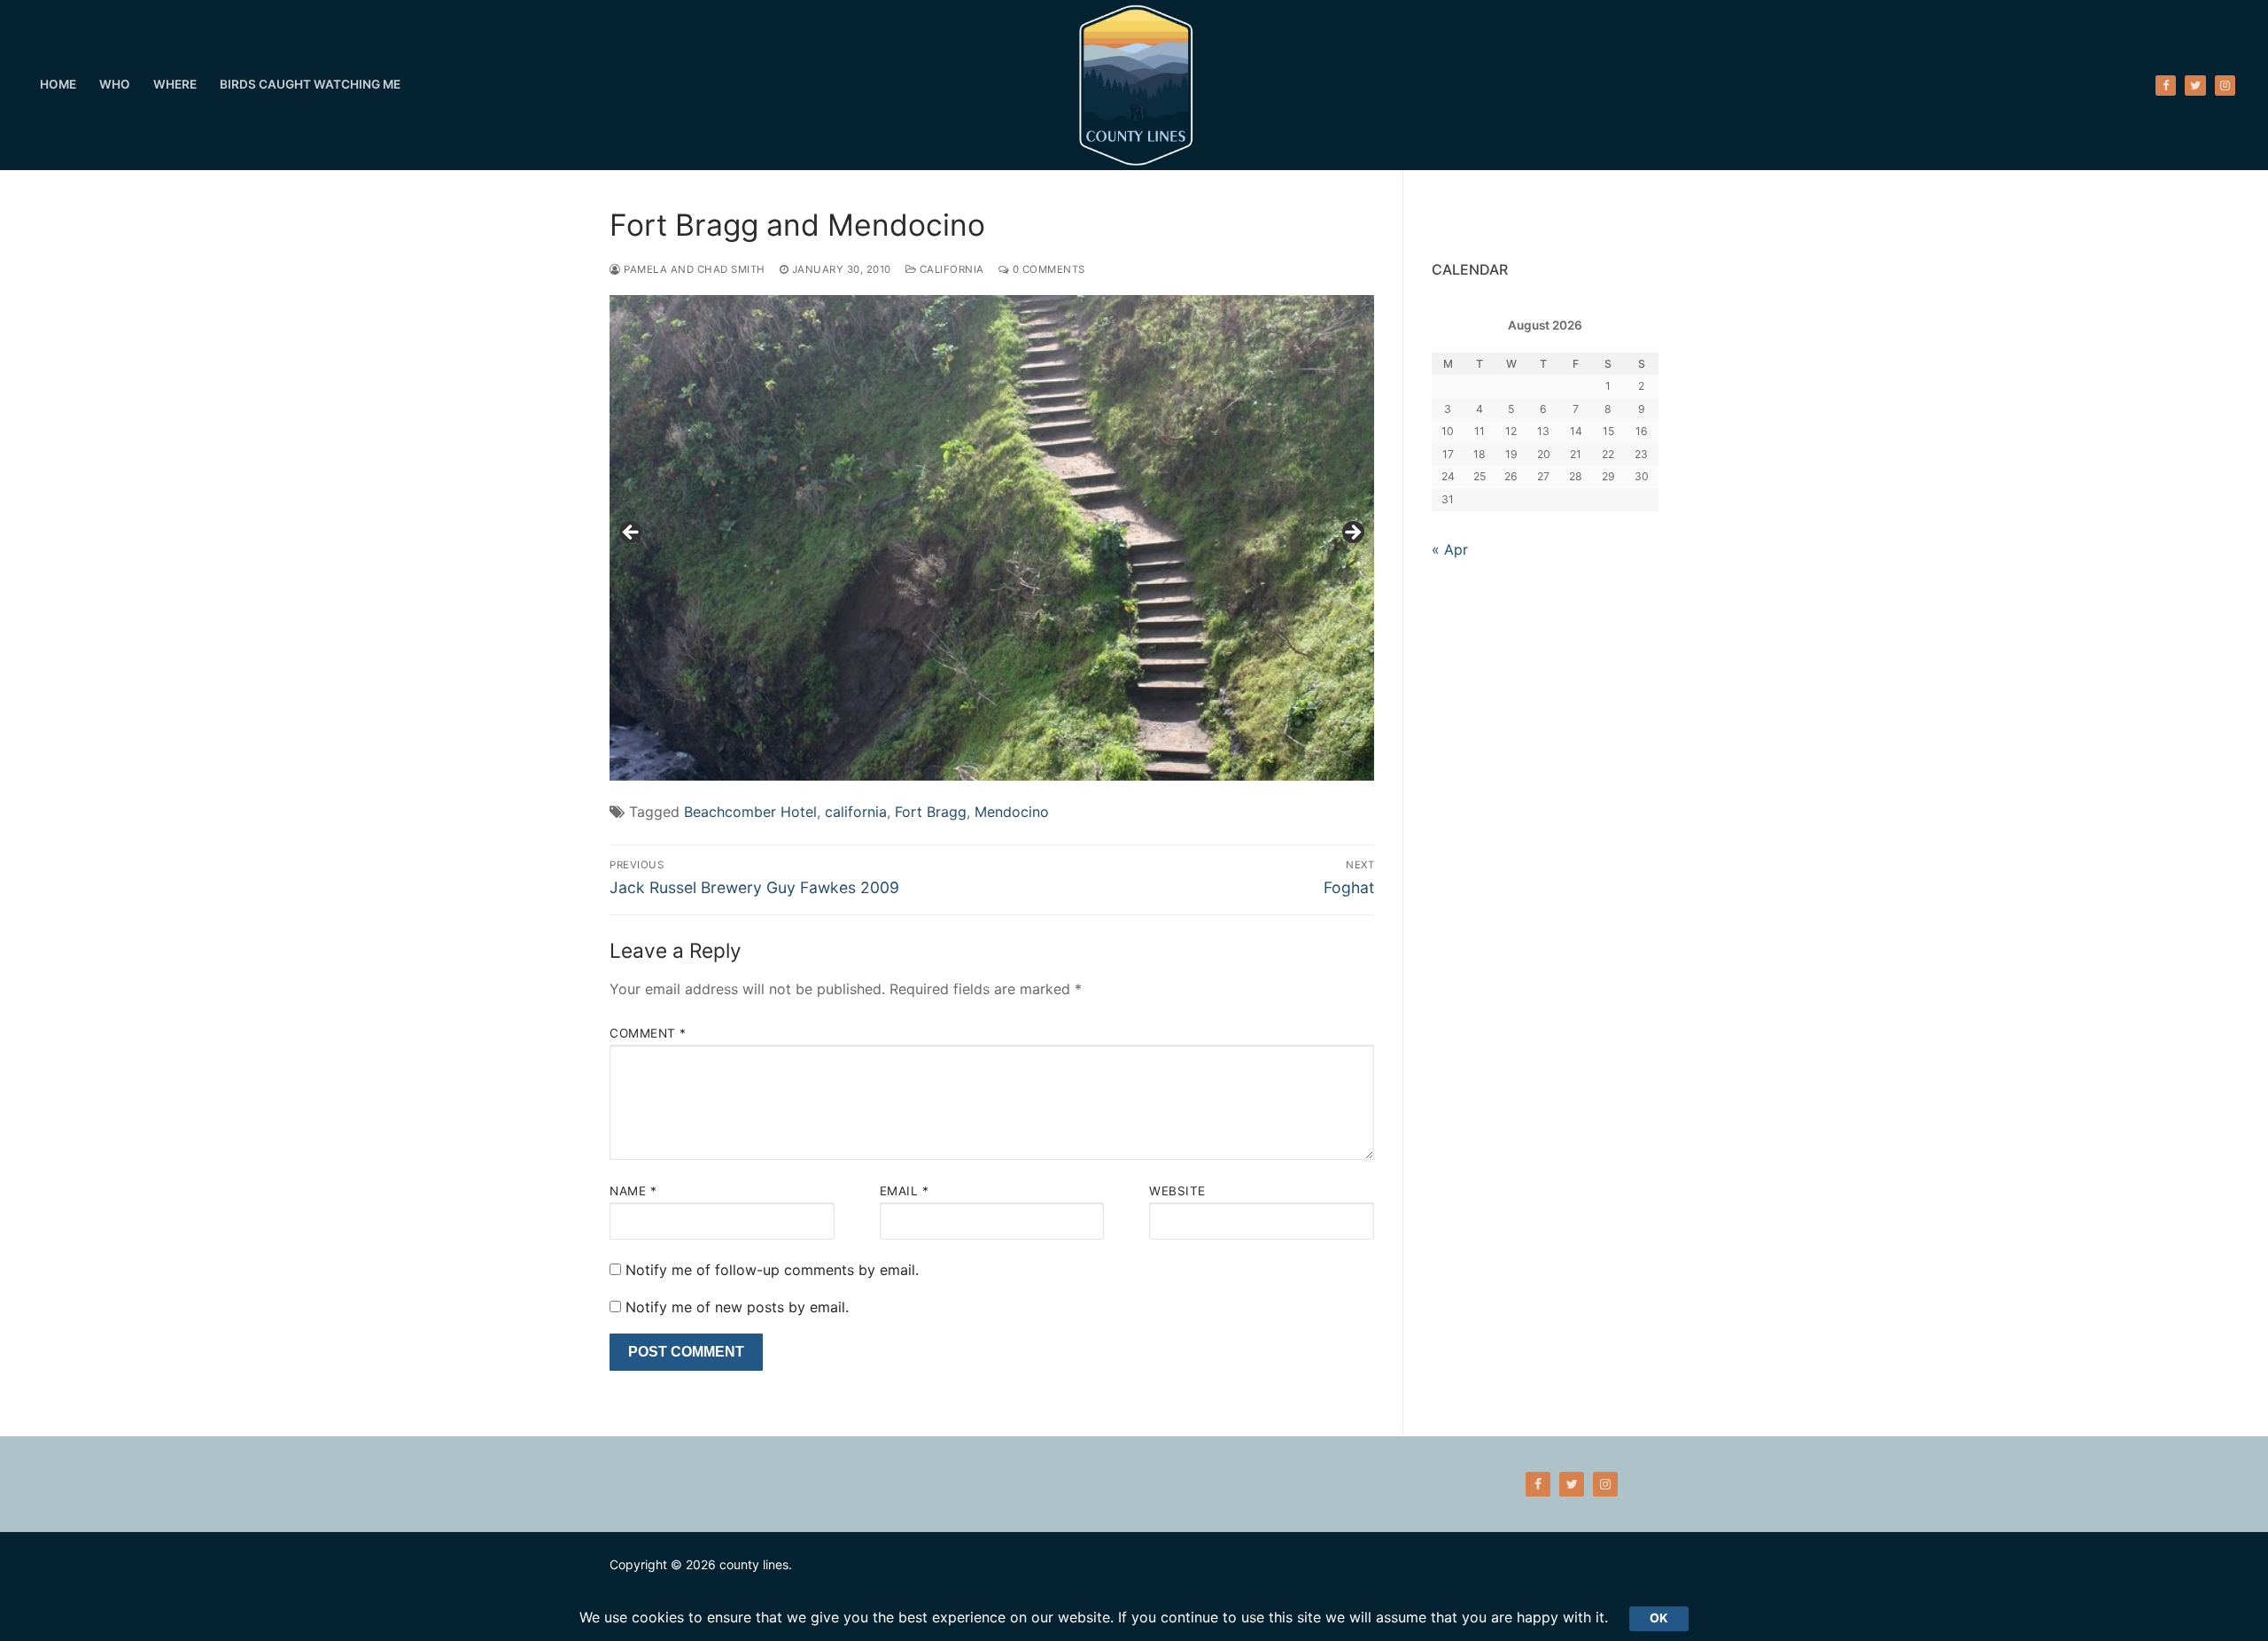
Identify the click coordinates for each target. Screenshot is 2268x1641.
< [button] (632, 533)
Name (633, 1191)
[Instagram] (2225, 86)
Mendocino (1012, 812)
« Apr (1450, 549)
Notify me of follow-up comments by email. (772, 1270)
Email (905, 1191)
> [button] (1352, 533)
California (950, 269)
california (856, 812)
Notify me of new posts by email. (737, 1307)
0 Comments (1047, 269)
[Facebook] (2166, 86)
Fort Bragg (931, 812)
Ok (1659, 1618)
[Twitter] (2195, 86)
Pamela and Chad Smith (693, 269)
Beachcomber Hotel (750, 812)
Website (1177, 1191)
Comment (648, 1033)
